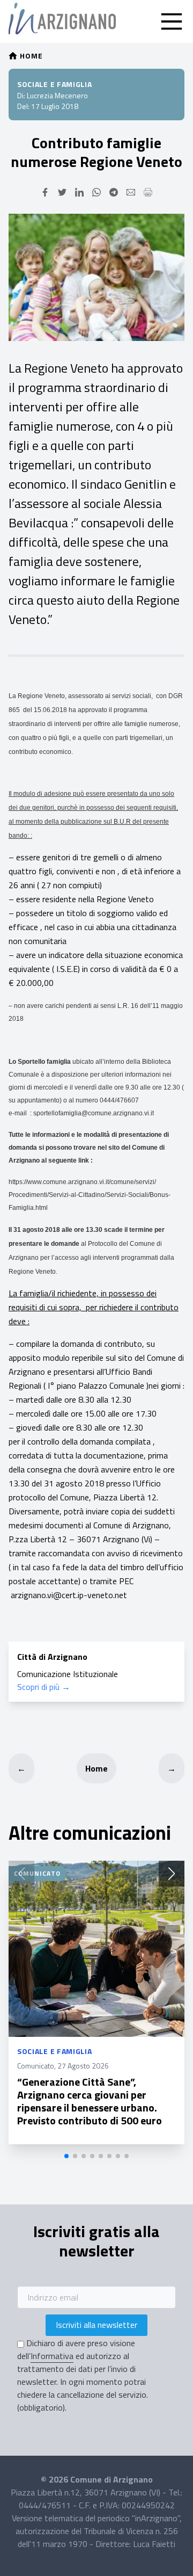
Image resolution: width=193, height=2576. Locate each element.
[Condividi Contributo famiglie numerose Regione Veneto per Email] (131, 192)
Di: (21, 95)
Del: (23, 106)
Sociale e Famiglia (55, 84)
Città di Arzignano (52, 1657)
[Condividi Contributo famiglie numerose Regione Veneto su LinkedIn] (79, 192)
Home (96, 1768)
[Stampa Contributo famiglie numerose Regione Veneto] (148, 192)
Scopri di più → (44, 1687)
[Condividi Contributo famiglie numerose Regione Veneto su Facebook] (45, 192)
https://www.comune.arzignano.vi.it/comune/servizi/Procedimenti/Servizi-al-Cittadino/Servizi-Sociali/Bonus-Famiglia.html (90, 1195)
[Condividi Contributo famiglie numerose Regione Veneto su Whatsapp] (96, 192)
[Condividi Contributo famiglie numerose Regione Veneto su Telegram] (114, 192)
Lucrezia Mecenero (57, 95)
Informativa (52, 2356)
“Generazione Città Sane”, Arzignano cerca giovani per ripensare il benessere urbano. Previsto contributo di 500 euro (90, 2101)
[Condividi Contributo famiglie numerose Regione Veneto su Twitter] (62, 192)
